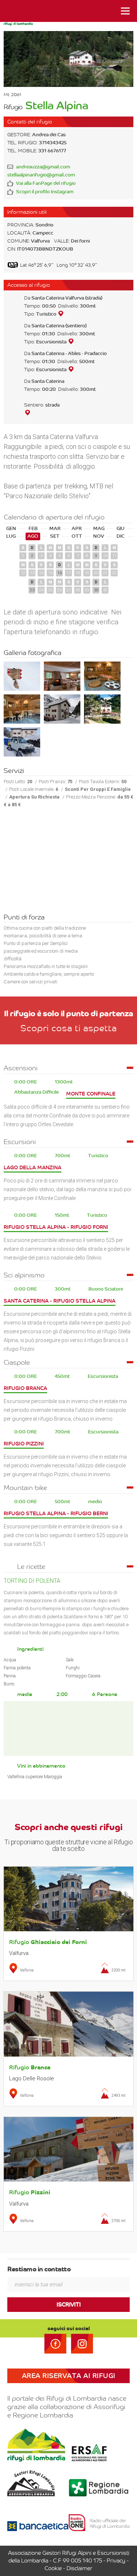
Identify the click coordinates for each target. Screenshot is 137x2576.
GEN (11, 529)
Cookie (53, 2568)
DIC (121, 536)
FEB (33, 529)
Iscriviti (69, 2305)
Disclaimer (79, 2568)
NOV (99, 536)
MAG (99, 529)
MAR (55, 529)
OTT (77, 536)
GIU (121, 529)
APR (77, 529)
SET (55, 536)
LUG (11, 536)
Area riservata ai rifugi (69, 2376)
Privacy (116, 2561)
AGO (33, 536)
